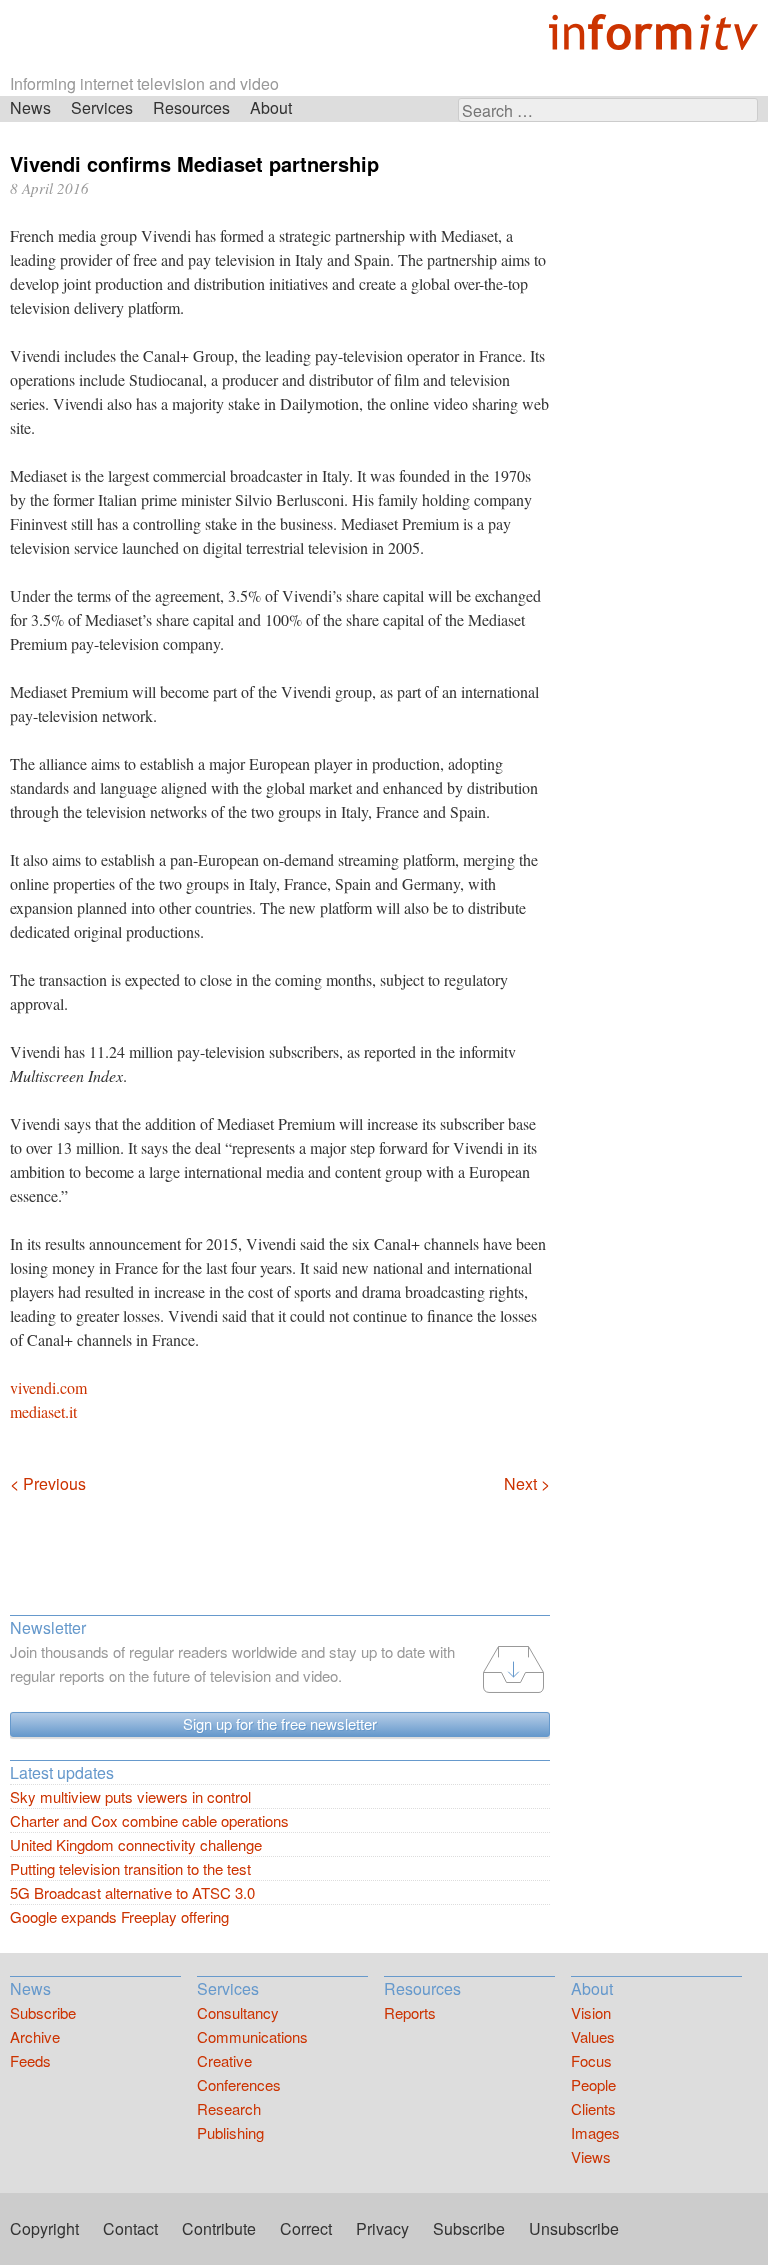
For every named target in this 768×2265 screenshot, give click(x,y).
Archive (35, 2036)
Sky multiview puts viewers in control (130, 1796)
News (30, 107)
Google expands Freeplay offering (119, 1916)
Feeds (30, 2060)
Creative (224, 2060)
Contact (130, 2228)
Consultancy (238, 2012)
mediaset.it (43, 1411)
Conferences (239, 2084)
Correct (306, 2228)
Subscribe (43, 2012)
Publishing (230, 2132)
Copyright (44, 2228)
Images (595, 2132)
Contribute (219, 2228)
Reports (410, 2012)
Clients (593, 2108)
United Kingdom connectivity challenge (136, 1844)
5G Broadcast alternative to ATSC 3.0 (132, 1892)
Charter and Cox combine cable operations (149, 1820)
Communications (252, 2036)
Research (229, 2108)
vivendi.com (48, 1387)
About (271, 107)
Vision (591, 2012)
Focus (591, 2060)
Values (593, 2036)
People (593, 2084)
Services (102, 107)
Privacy (382, 2228)
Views (591, 2156)
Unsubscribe (574, 2228)
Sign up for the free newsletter (280, 1723)
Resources (191, 107)
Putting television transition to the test (130, 1868)
